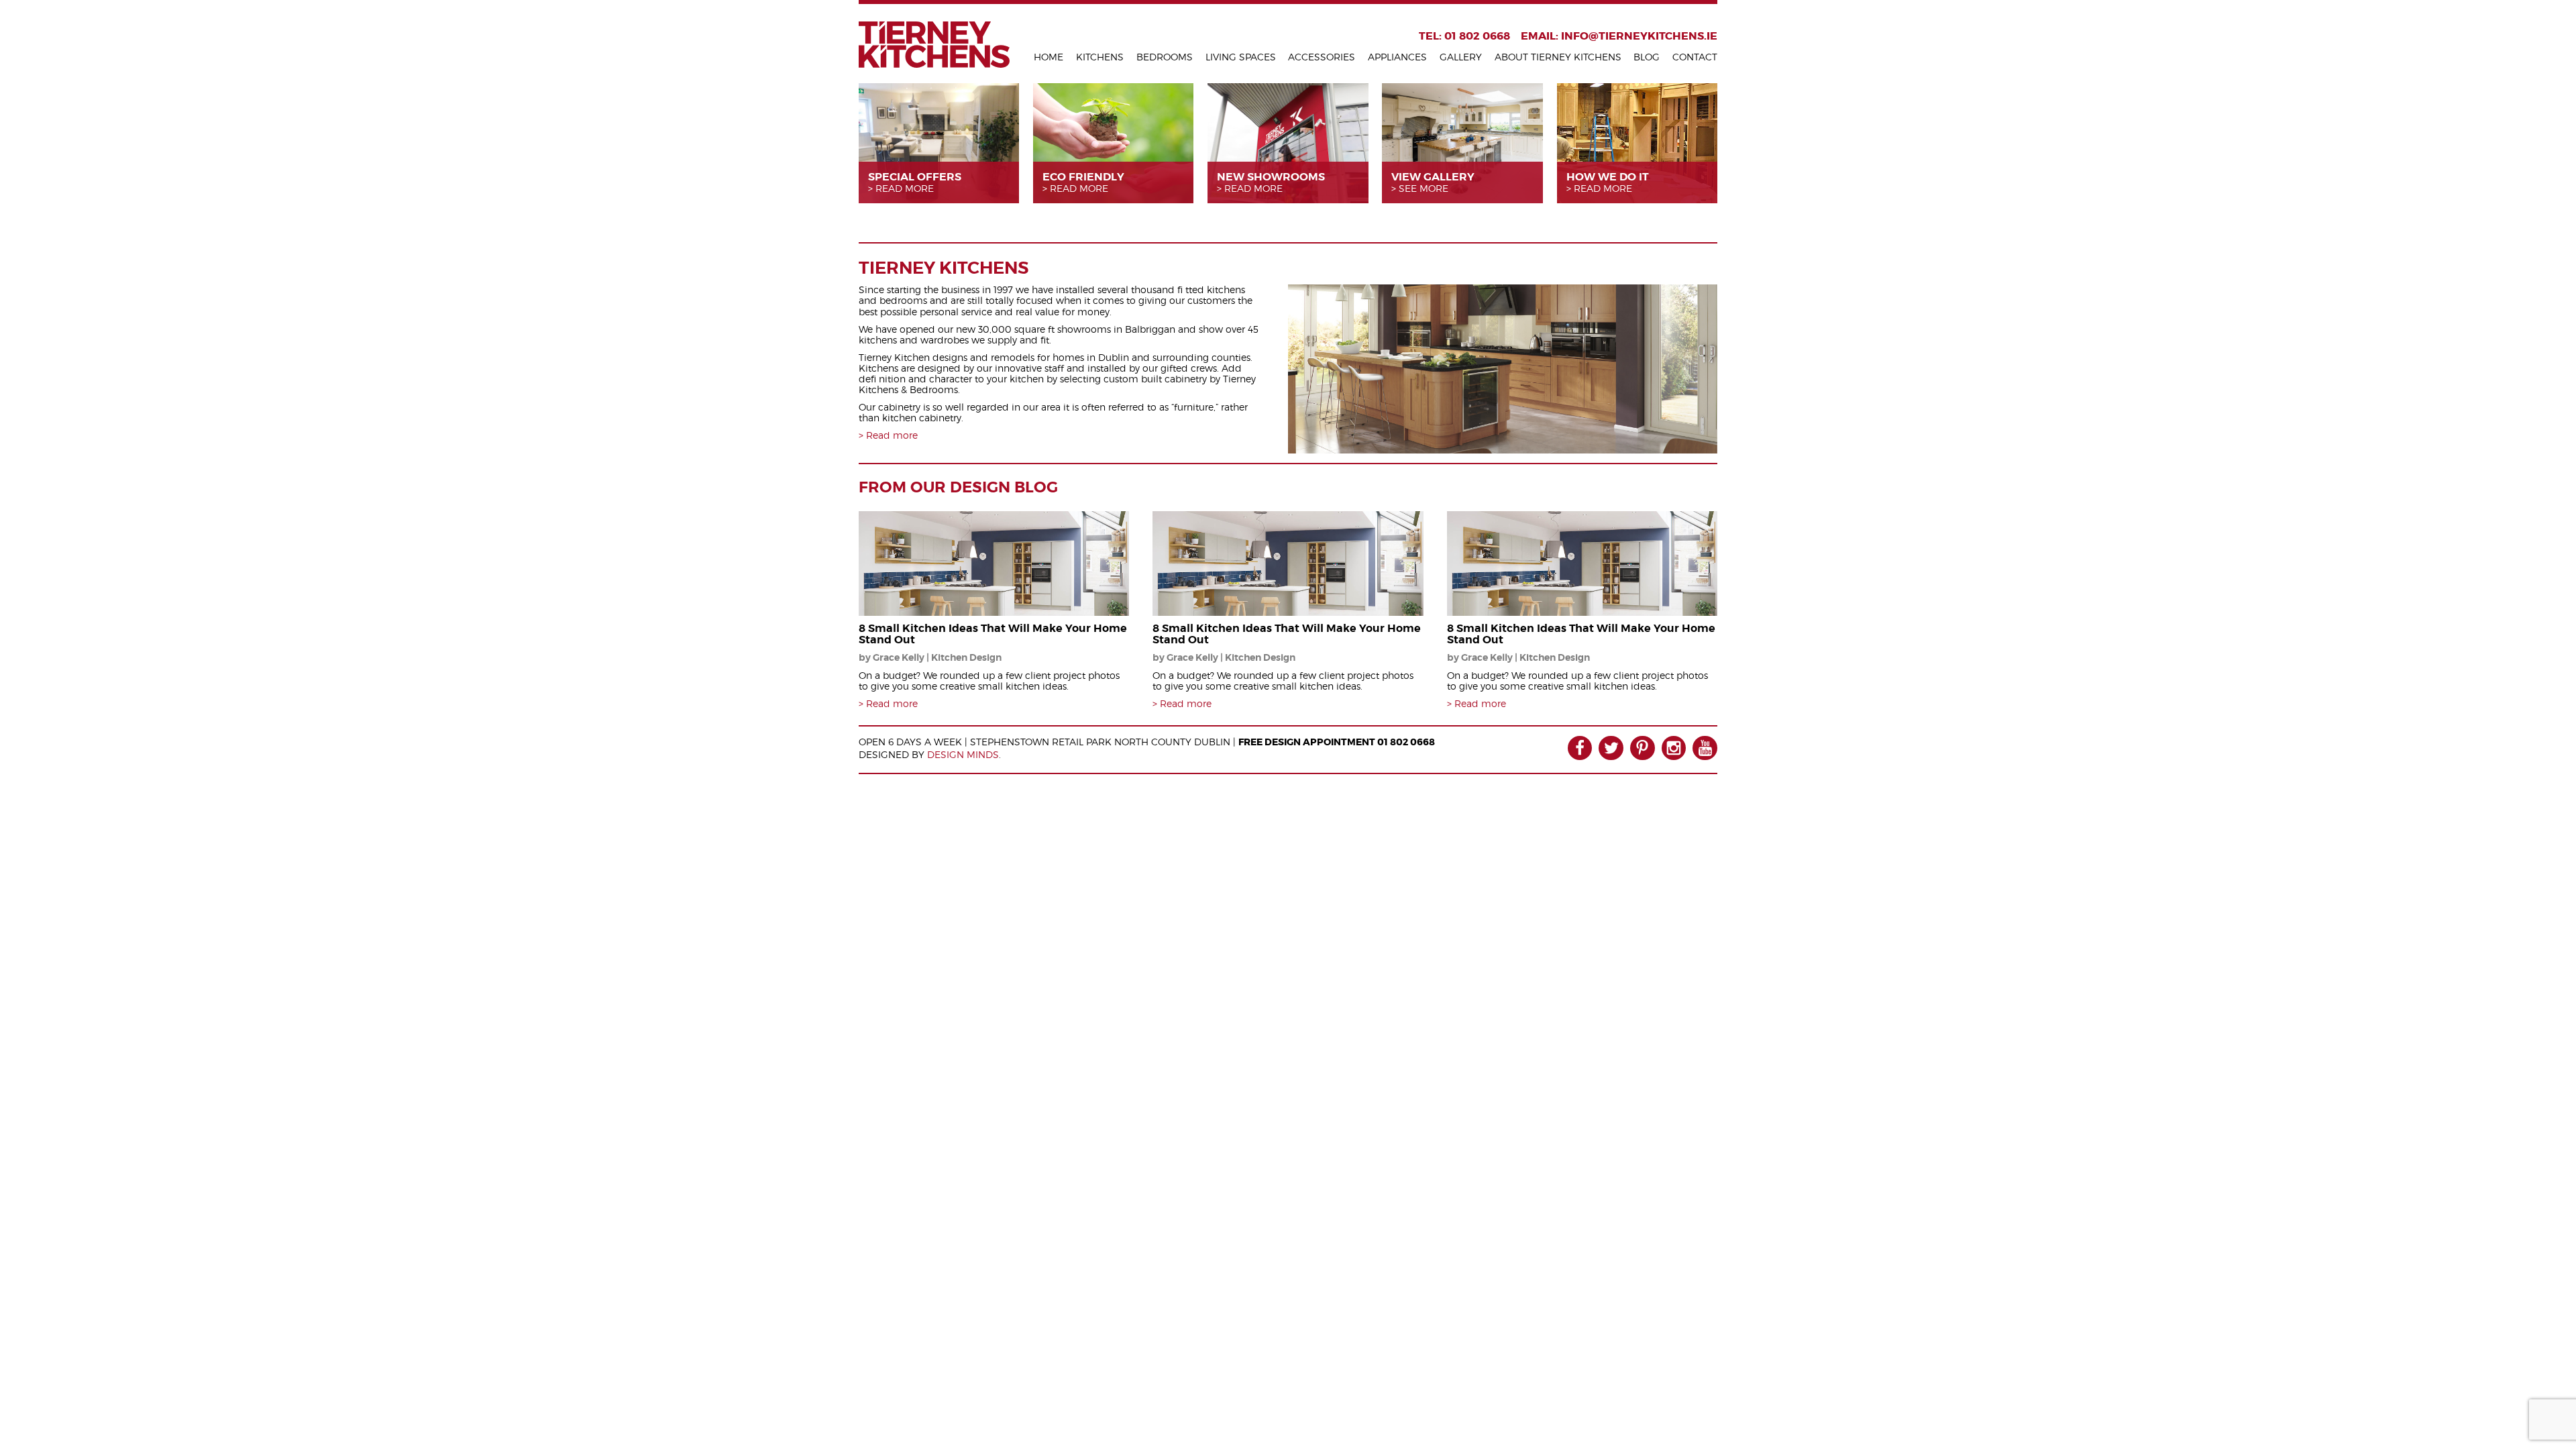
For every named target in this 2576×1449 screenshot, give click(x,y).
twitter (1611, 748)
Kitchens (1100, 57)
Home (1049, 57)
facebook (1580, 748)
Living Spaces (1241, 57)
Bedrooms (1165, 57)
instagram (1674, 748)
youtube (1705, 748)
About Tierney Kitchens (1558, 57)
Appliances (1397, 57)
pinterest (1643, 748)
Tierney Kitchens (934, 45)
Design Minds (963, 754)
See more (1424, 189)
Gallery (1461, 57)
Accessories (1322, 57)
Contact (1695, 57)
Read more (905, 189)
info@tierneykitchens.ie (1639, 36)
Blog (1647, 57)
